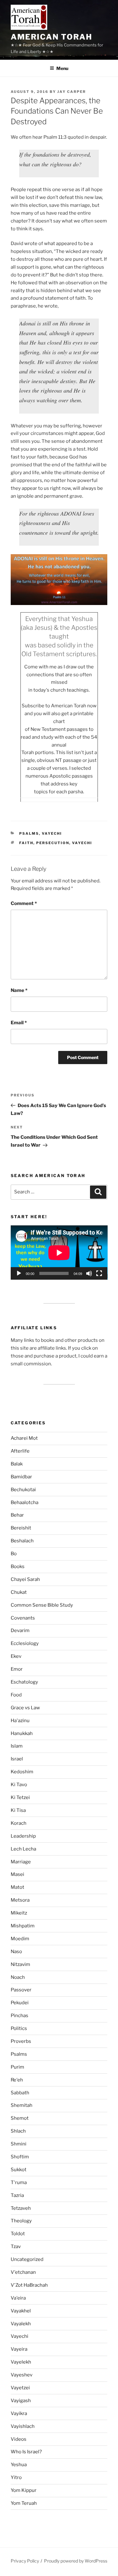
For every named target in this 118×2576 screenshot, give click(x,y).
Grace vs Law (25, 1708)
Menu (62, 68)
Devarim (20, 1631)
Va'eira (18, 2298)
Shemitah (22, 2105)
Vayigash (21, 2401)
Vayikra (19, 2413)
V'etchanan (23, 2272)
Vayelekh (21, 2362)
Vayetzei (20, 2388)
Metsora (20, 1900)
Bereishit (21, 1528)
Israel (17, 1759)
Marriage (21, 1862)
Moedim (20, 1939)
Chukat (19, 1592)
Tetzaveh (21, 2208)
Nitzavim (20, 1964)
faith (26, 843)
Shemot (20, 2118)
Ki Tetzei (20, 1797)
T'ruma (19, 2182)
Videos (19, 2439)
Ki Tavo (19, 1785)
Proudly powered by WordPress (76, 2561)
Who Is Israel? (26, 2452)
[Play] (19, 1273)
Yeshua (19, 2465)
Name (19, 990)
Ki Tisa (18, 1810)
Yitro (16, 2477)
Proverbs (21, 2041)
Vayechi (52, 833)
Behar (17, 1515)
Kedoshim (22, 1772)
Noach (18, 1977)
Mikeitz (19, 1913)
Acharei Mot (24, 1438)
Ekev (16, 1656)
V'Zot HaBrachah (29, 2285)
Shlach (18, 2131)
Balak (17, 1464)
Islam (17, 1746)
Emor (17, 1669)
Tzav (16, 2247)
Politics (19, 2028)
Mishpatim (23, 1926)
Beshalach (22, 1541)
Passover (21, 1990)
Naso (16, 1952)
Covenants (23, 1618)
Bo (14, 1554)
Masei (17, 1874)
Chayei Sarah (25, 1579)
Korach (19, 1823)
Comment (24, 903)
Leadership (23, 1836)
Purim (17, 2067)
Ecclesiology (25, 1643)
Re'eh (17, 2080)
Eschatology (24, 1682)
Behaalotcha (25, 1502)
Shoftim (20, 2157)
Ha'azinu (20, 1721)
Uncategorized (27, 2259)
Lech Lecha (23, 1849)
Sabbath (20, 2093)
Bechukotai (23, 1490)
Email (19, 1023)
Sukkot (19, 2170)
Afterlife (20, 1451)
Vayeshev (22, 2375)
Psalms (29, 833)
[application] (59, 1253)
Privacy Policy (25, 2561)
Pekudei (20, 2003)
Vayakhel (21, 2311)
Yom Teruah (24, 2503)
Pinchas (20, 2016)
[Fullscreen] (99, 1273)
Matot (17, 1887)
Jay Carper (72, 92)
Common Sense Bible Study (42, 1605)
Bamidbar (21, 1477)
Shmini (19, 2144)
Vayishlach (23, 2426)
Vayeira (19, 2349)
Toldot (18, 2234)
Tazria (17, 2195)
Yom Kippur (24, 2490)
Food (16, 1695)
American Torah (51, 37)
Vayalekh (21, 2324)
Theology (21, 2221)
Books (18, 1566)
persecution (53, 843)
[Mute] (89, 1273)
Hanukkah (22, 1733)
